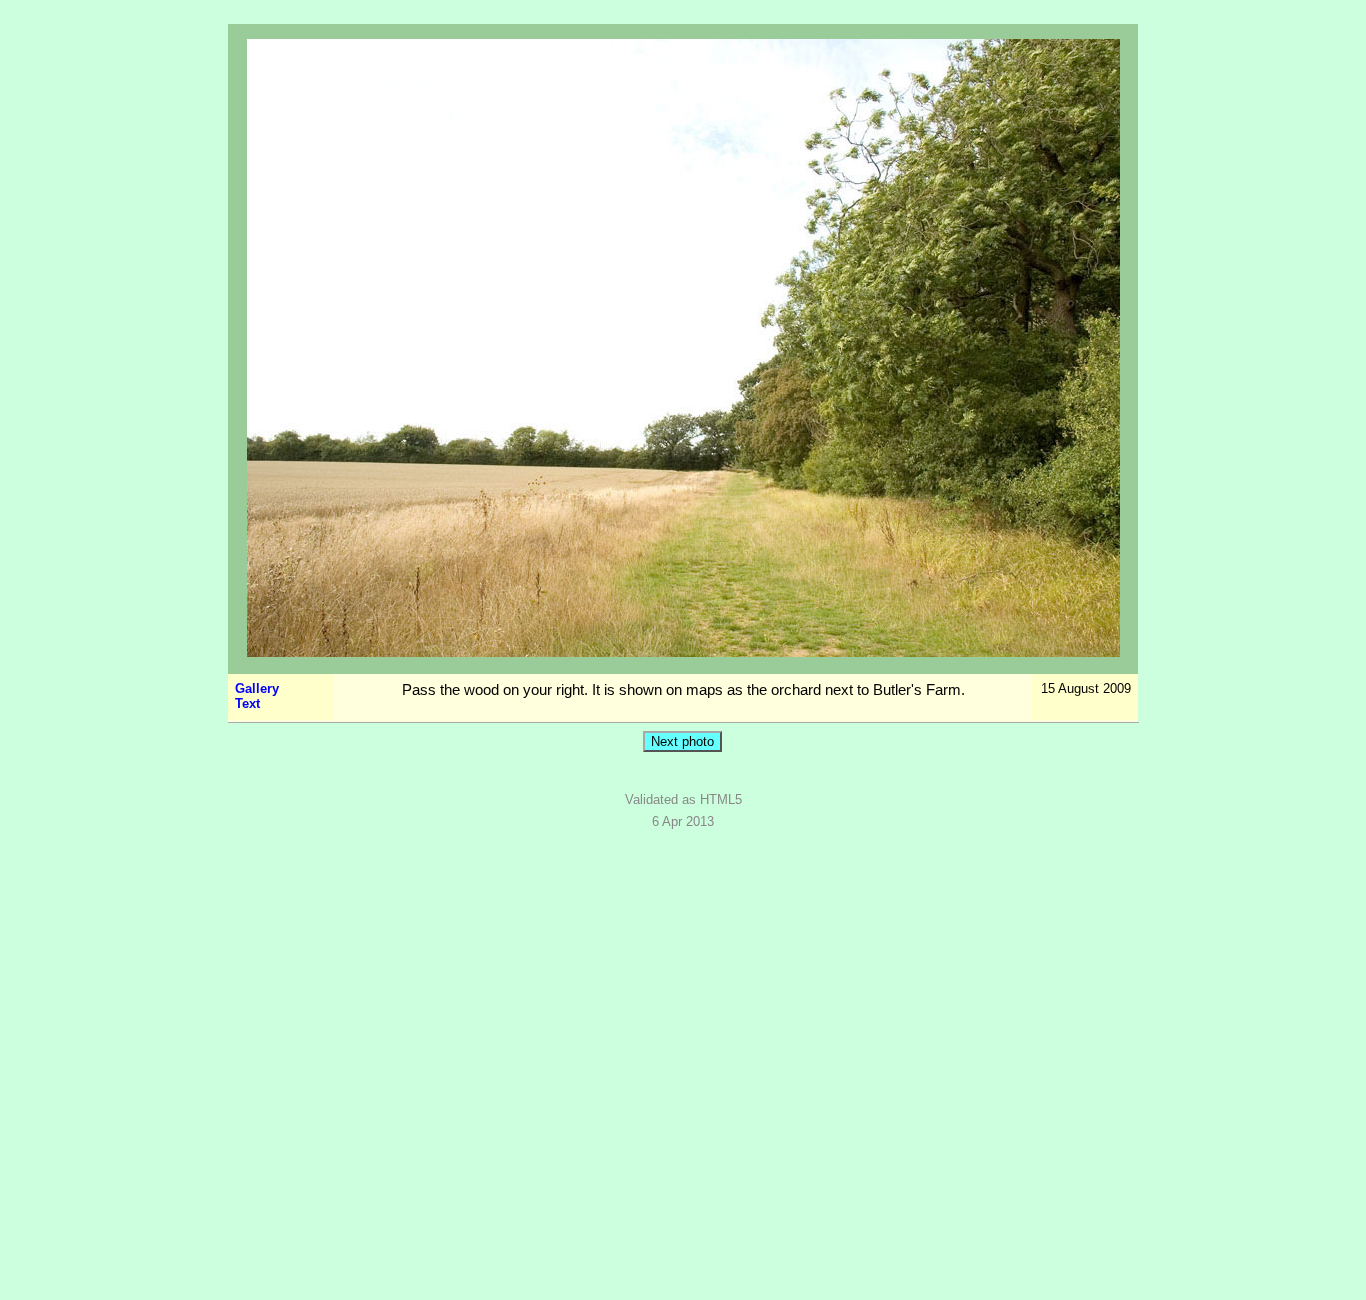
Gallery (257, 688)
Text (247, 703)
